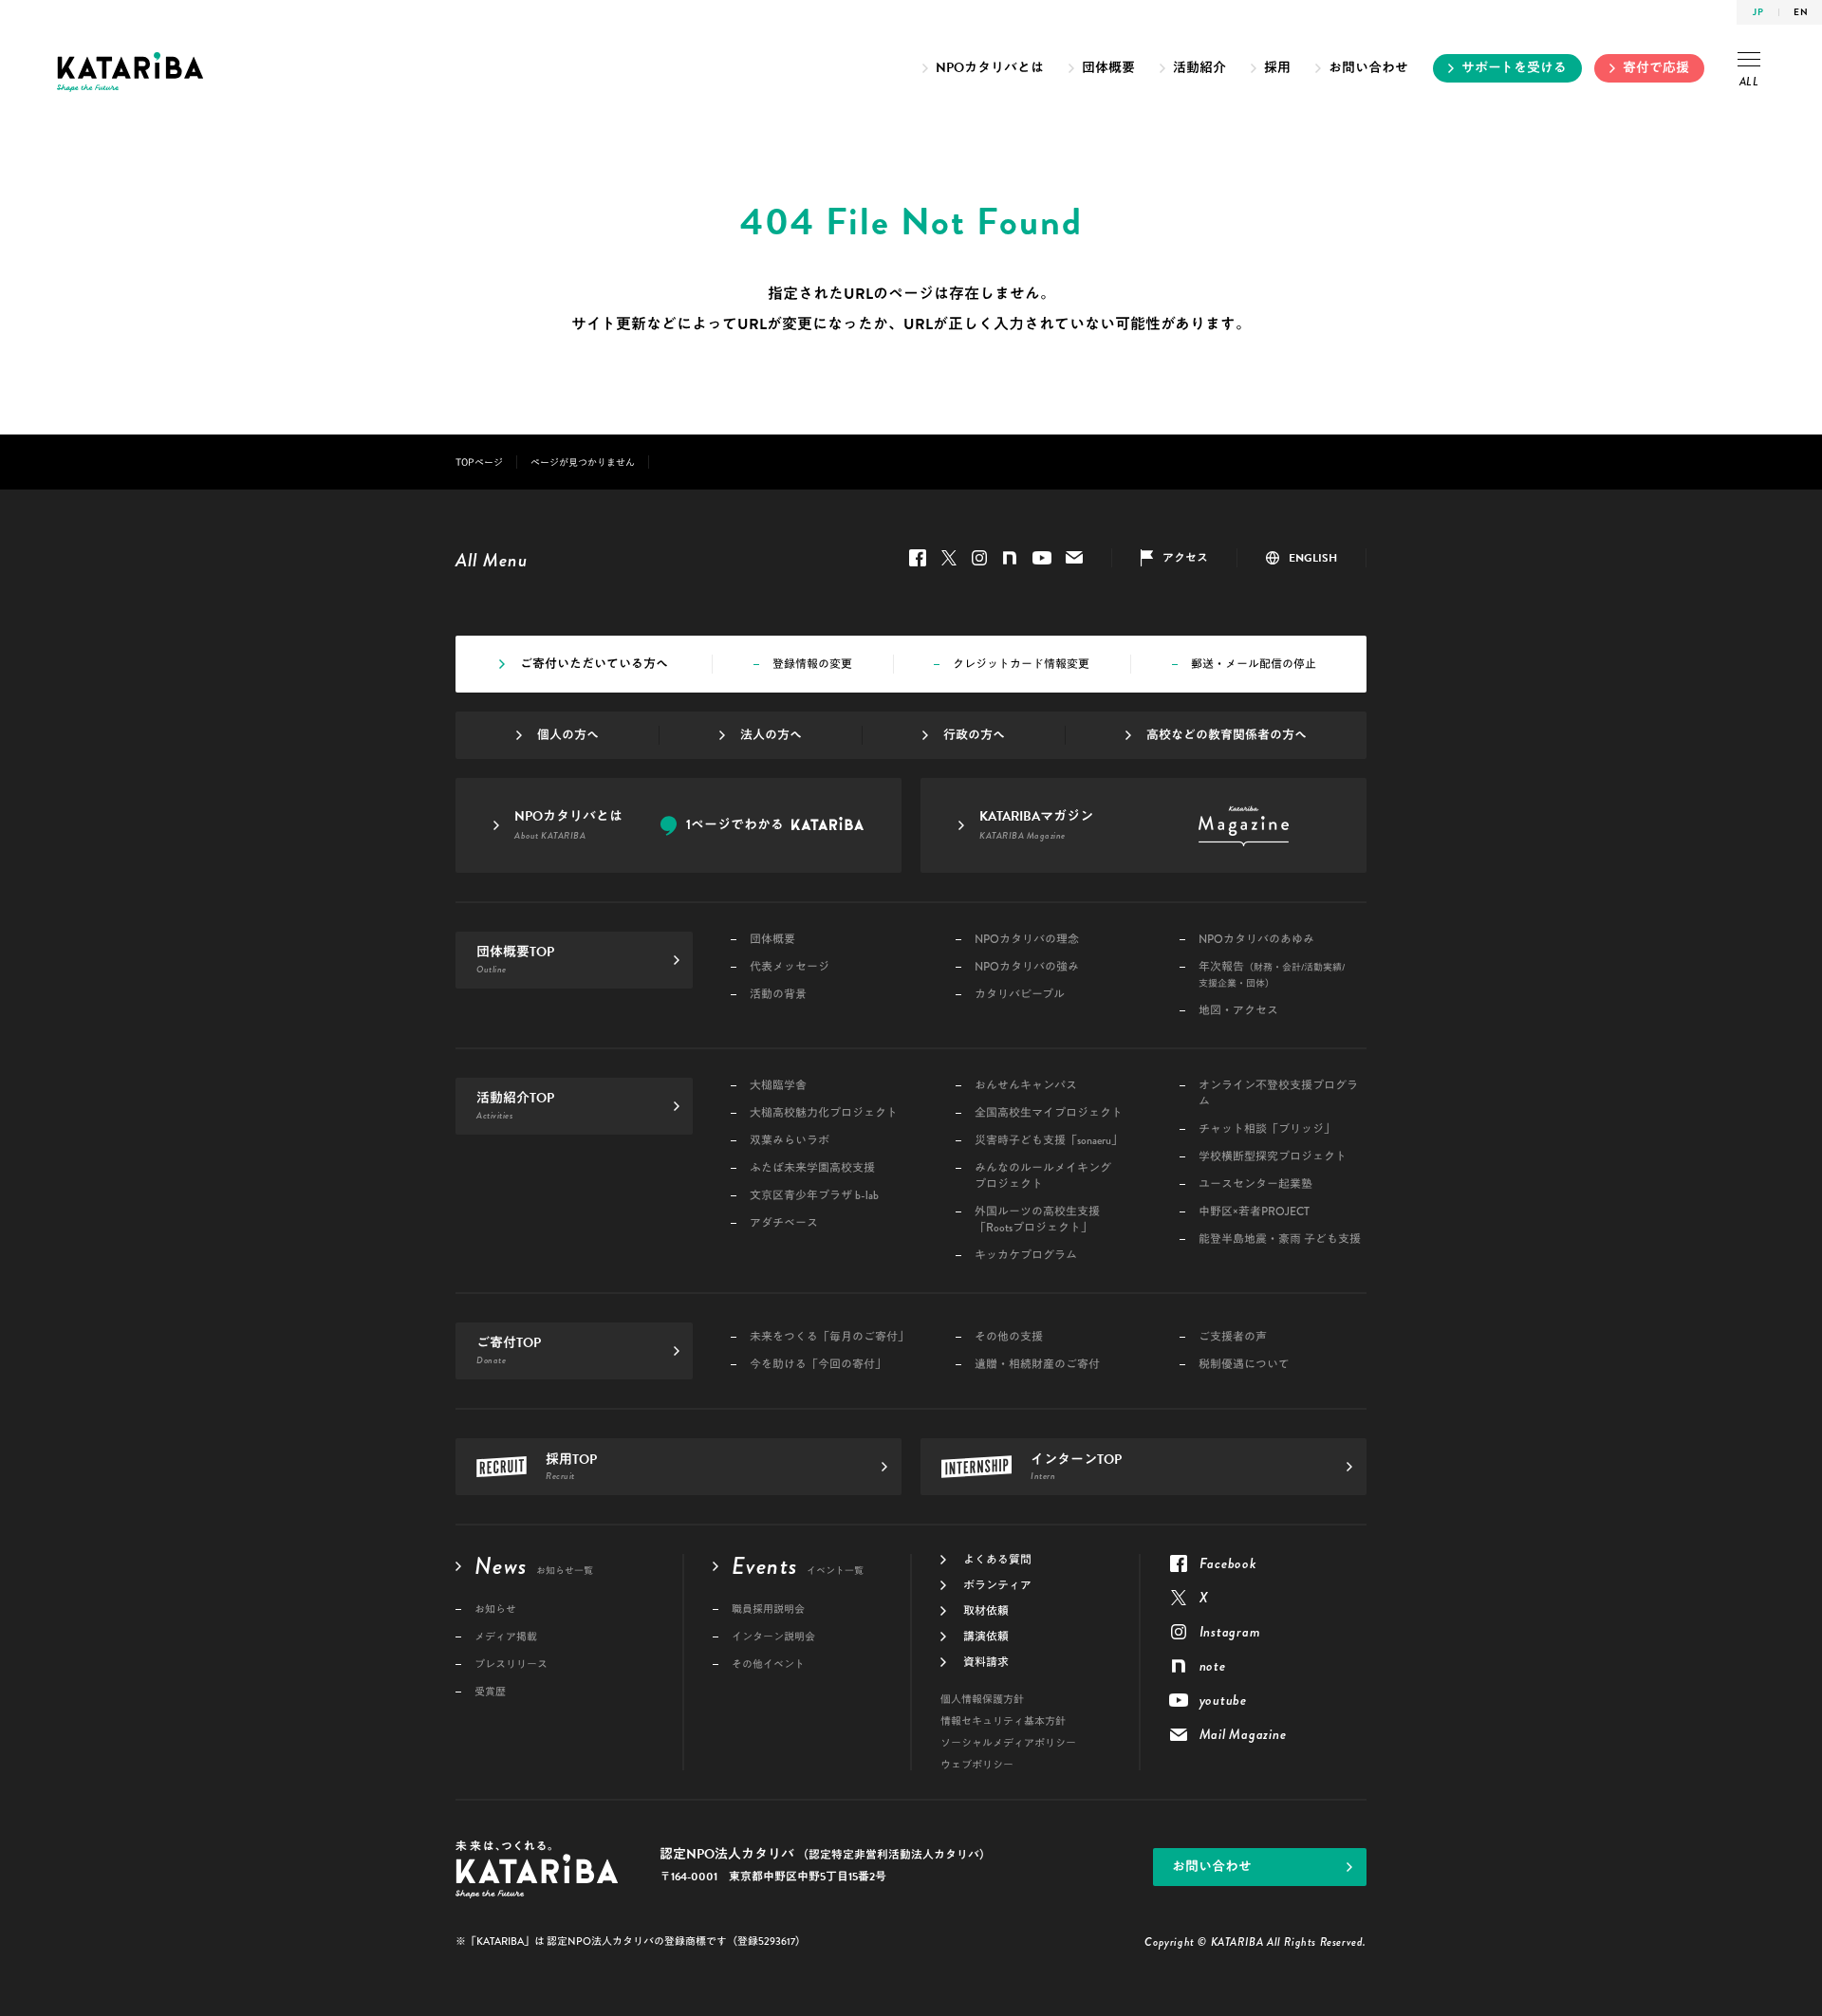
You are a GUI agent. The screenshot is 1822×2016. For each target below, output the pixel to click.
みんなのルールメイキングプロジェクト (1043, 1176)
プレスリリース (511, 1665)
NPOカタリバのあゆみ (1256, 940)
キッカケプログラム (1026, 1256)
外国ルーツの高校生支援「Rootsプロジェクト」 (1037, 1220)
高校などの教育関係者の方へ (1227, 735)
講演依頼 (986, 1637)
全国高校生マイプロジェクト (1049, 1113)
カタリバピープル (1020, 995)
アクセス (1185, 558)
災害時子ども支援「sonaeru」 (1049, 1141)
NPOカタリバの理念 (1027, 940)
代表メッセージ (790, 967)
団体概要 (1108, 68)
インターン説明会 (773, 1637)
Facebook (918, 558)
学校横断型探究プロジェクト (1273, 1157)
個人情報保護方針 (982, 1700)
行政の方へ (974, 735)
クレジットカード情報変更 (1021, 664)
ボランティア (997, 1585)
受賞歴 (490, 1692)
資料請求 (986, 1662)
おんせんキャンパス (1026, 1086)
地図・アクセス (1238, 1011)
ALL (1749, 82)
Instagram (979, 558)
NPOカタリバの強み (1027, 967)
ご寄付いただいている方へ (594, 664)
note (1010, 558)
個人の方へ (568, 735)
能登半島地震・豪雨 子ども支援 (1280, 1239)
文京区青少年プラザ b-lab (814, 1196)
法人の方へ (771, 735)
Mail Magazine (1074, 558)
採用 (1277, 68)
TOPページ (479, 462)
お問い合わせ (1368, 68)
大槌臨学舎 (778, 1086)
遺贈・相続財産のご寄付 (1037, 1365)
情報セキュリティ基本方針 (1003, 1721)
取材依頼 (986, 1611)
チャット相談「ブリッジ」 (1267, 1129)
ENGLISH (1313, 558)
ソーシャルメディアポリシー (1008, 1743)
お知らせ (495, 1609)
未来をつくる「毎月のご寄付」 (829, 1337)
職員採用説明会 (768, 1609)
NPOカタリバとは (990, 68)
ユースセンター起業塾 (1255, 1184)
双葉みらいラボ (790, 1141)
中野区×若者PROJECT (1254, 1212)
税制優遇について (1244, 1365)
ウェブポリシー (977, 1765)
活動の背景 (778, 995)
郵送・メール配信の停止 (1254, 664)
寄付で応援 (1656, 68)
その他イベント (768, 1665)
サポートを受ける (1514, 68)
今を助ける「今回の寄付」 (818, 1365)
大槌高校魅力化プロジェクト (824, 1113)
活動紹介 (1199, 68)
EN (1801, 12)
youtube (1042, 558)
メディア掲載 (506, 1637)
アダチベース (784, 1223)
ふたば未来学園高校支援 (812, 1168)
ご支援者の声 (1233, 1337)
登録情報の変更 (812, 664)
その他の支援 (1009, 1337)
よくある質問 (997, 1560)
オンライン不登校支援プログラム (1278, 1094)
